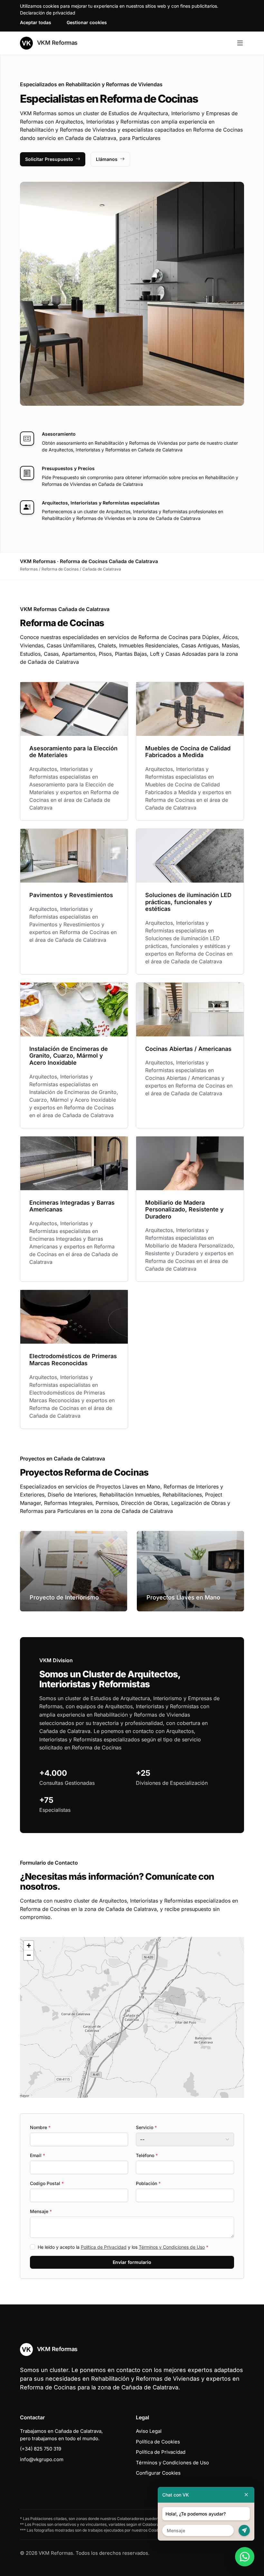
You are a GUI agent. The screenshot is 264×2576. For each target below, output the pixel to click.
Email (38, 2155)
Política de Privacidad (104, 2247)
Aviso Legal (149, 2431)
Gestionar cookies (87, 22)
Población (148, 2183)
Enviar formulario (132, 2262)
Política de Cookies (158, 2442)
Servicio (146, 2127)
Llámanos (107, 159)
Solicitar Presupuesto (49, 159)
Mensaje (41, 2211)
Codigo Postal (47, 2183)
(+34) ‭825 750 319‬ (41, 2449)
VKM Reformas (57, 43)
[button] (132, 2017)
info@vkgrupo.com (42, 2459)
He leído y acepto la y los (123, 2247)
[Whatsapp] (245, 2557)
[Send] (244, 2530)
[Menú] (240, 43)
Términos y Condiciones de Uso (172, 2247)
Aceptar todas (36, 22)
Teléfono (147, 2155)
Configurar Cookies (158, 2473)
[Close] (246, 2495)
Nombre (40, 2127)
